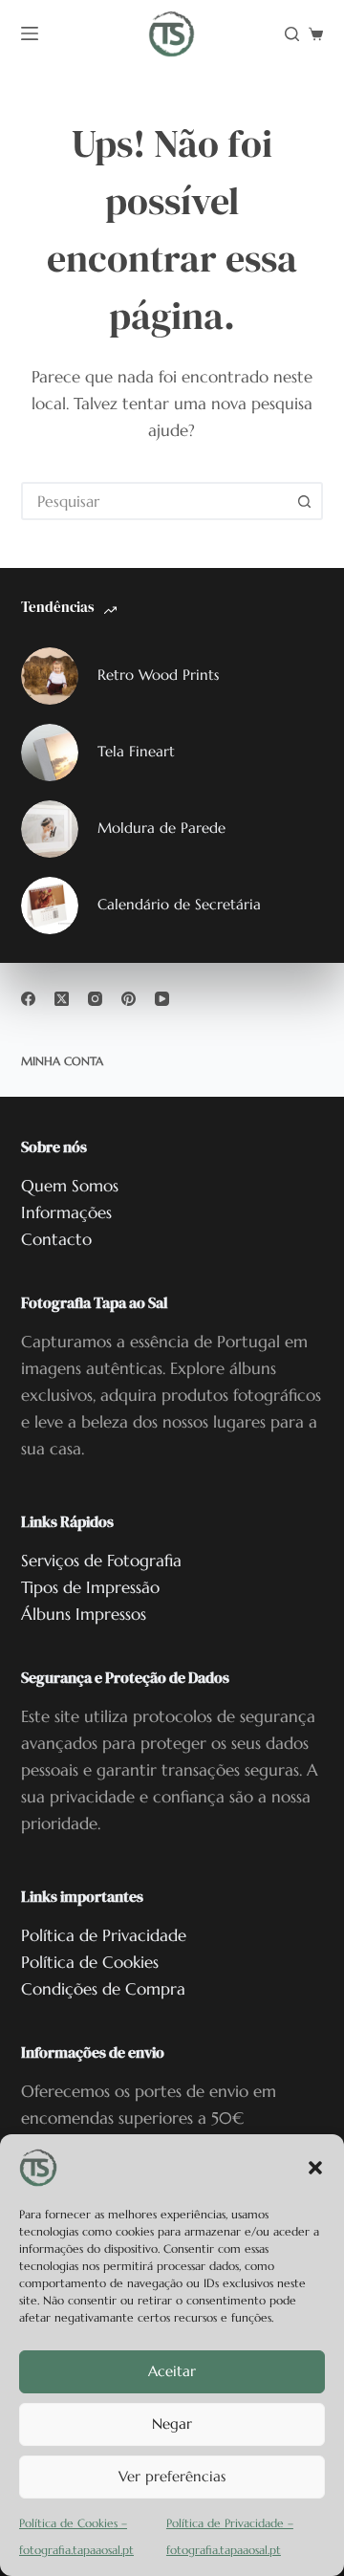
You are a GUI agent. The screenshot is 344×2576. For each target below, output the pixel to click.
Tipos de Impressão (90, 1587)
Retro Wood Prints (158, 675)
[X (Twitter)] (62, 999)
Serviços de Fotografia (101, 1561)
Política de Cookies (90, 1962)
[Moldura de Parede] (50, 829)
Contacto (56, 1239)
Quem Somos (70, 1186)
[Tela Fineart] (50, 753)
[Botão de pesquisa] (304, 501)
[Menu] (30, 33)
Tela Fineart (136, 751)
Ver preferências (172, 2476)
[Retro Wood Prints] (50, 676)
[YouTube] (162, 999)
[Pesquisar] (292, 34)
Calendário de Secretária (179, 904)
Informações (66, 1212)
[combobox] (155, 501)
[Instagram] (95, 999)
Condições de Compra (103, 1989)
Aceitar (172, 2371)
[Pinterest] (129, 999)
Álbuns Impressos (84, 1614)
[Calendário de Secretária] (50, 906)
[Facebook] (28, 999)
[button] (315, 2168)
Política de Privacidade (104, 1935)
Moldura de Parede (161, 828)
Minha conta (62, 1061)
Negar (172, 2423)
